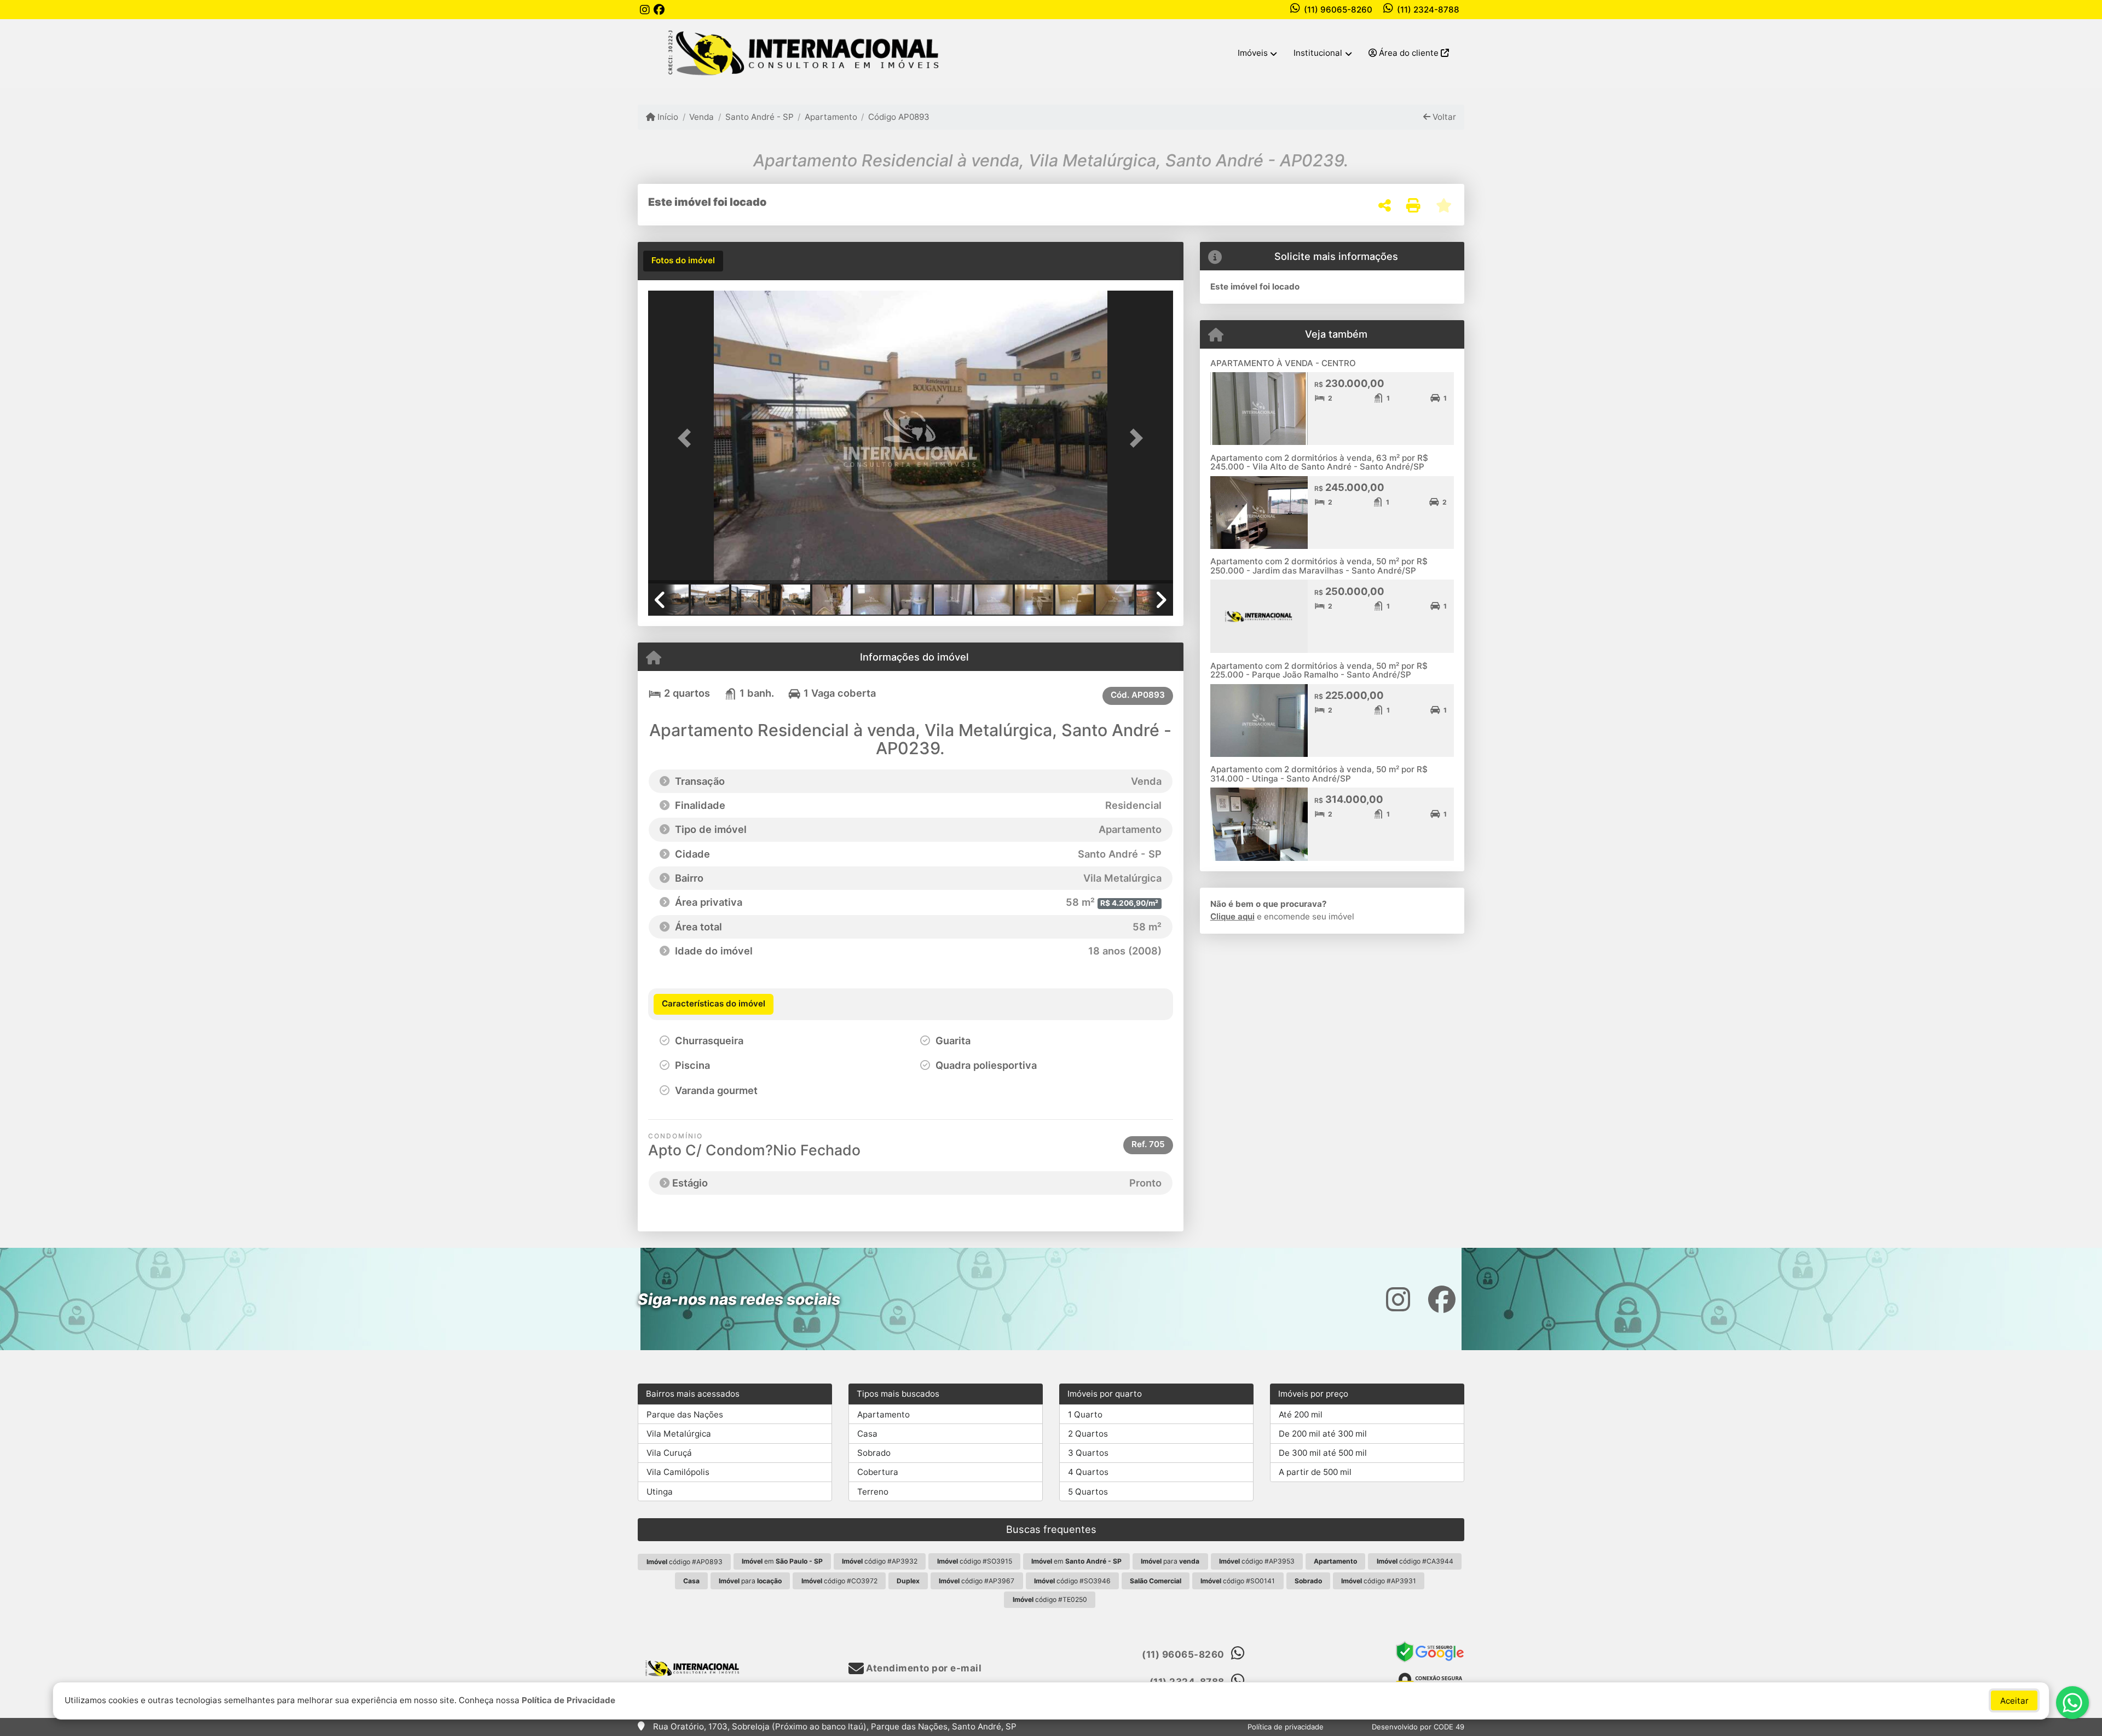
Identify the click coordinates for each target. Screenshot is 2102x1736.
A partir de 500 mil (1315, 1472)
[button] (688, 438)
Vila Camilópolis (678, 1472)
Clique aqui (1232, 916)
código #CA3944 (1415, 1561)
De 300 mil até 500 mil (1323, 1453)
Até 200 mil (1301, 1414)
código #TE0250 (1050, 1599)
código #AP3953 (1257, 1561)
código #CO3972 (839, 1581)
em (782, 1561)
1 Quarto (1085, 1414)
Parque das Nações (685, 1414)
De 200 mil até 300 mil (1323, 1434)
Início (667, 117)
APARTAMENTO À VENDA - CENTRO (1283, 363)
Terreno (873, 1492)
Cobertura (878, 1472)
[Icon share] (645, 10)
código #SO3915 (975, 1561)
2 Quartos (1088, 1434)
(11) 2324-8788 (1428, 10)
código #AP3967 (977, 1581)
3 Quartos (1088, 1453)
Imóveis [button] (1253, 53)
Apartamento (831, 117)
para (1170, 1561)
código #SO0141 (1238, 1581)
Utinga (660, 1492)
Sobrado (874, 1453)
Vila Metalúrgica (679, 1434)
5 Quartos (1088, 1492)
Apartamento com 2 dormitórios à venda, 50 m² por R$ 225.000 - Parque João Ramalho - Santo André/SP (1319, 670)
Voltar (1443, 117)
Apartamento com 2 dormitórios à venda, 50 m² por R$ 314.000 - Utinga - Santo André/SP (1319, 774)
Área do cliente (1409, 53)
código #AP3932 (880, 1561)
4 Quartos (1088, 1472)
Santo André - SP (759, 117)
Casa (867, 1434)
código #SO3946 (1072, 1581)
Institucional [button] (1318, 53)
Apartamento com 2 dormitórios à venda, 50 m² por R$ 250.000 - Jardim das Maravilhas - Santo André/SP (1319, 566)
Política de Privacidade (568, 1700)
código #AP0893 (685, 1562)
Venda (701, 117)
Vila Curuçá (669, 1453)
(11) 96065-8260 (1338, 10)
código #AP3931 (1379, 1581)
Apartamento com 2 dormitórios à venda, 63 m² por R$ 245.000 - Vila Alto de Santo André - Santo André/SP (1319, 462)
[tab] (683, 261)
